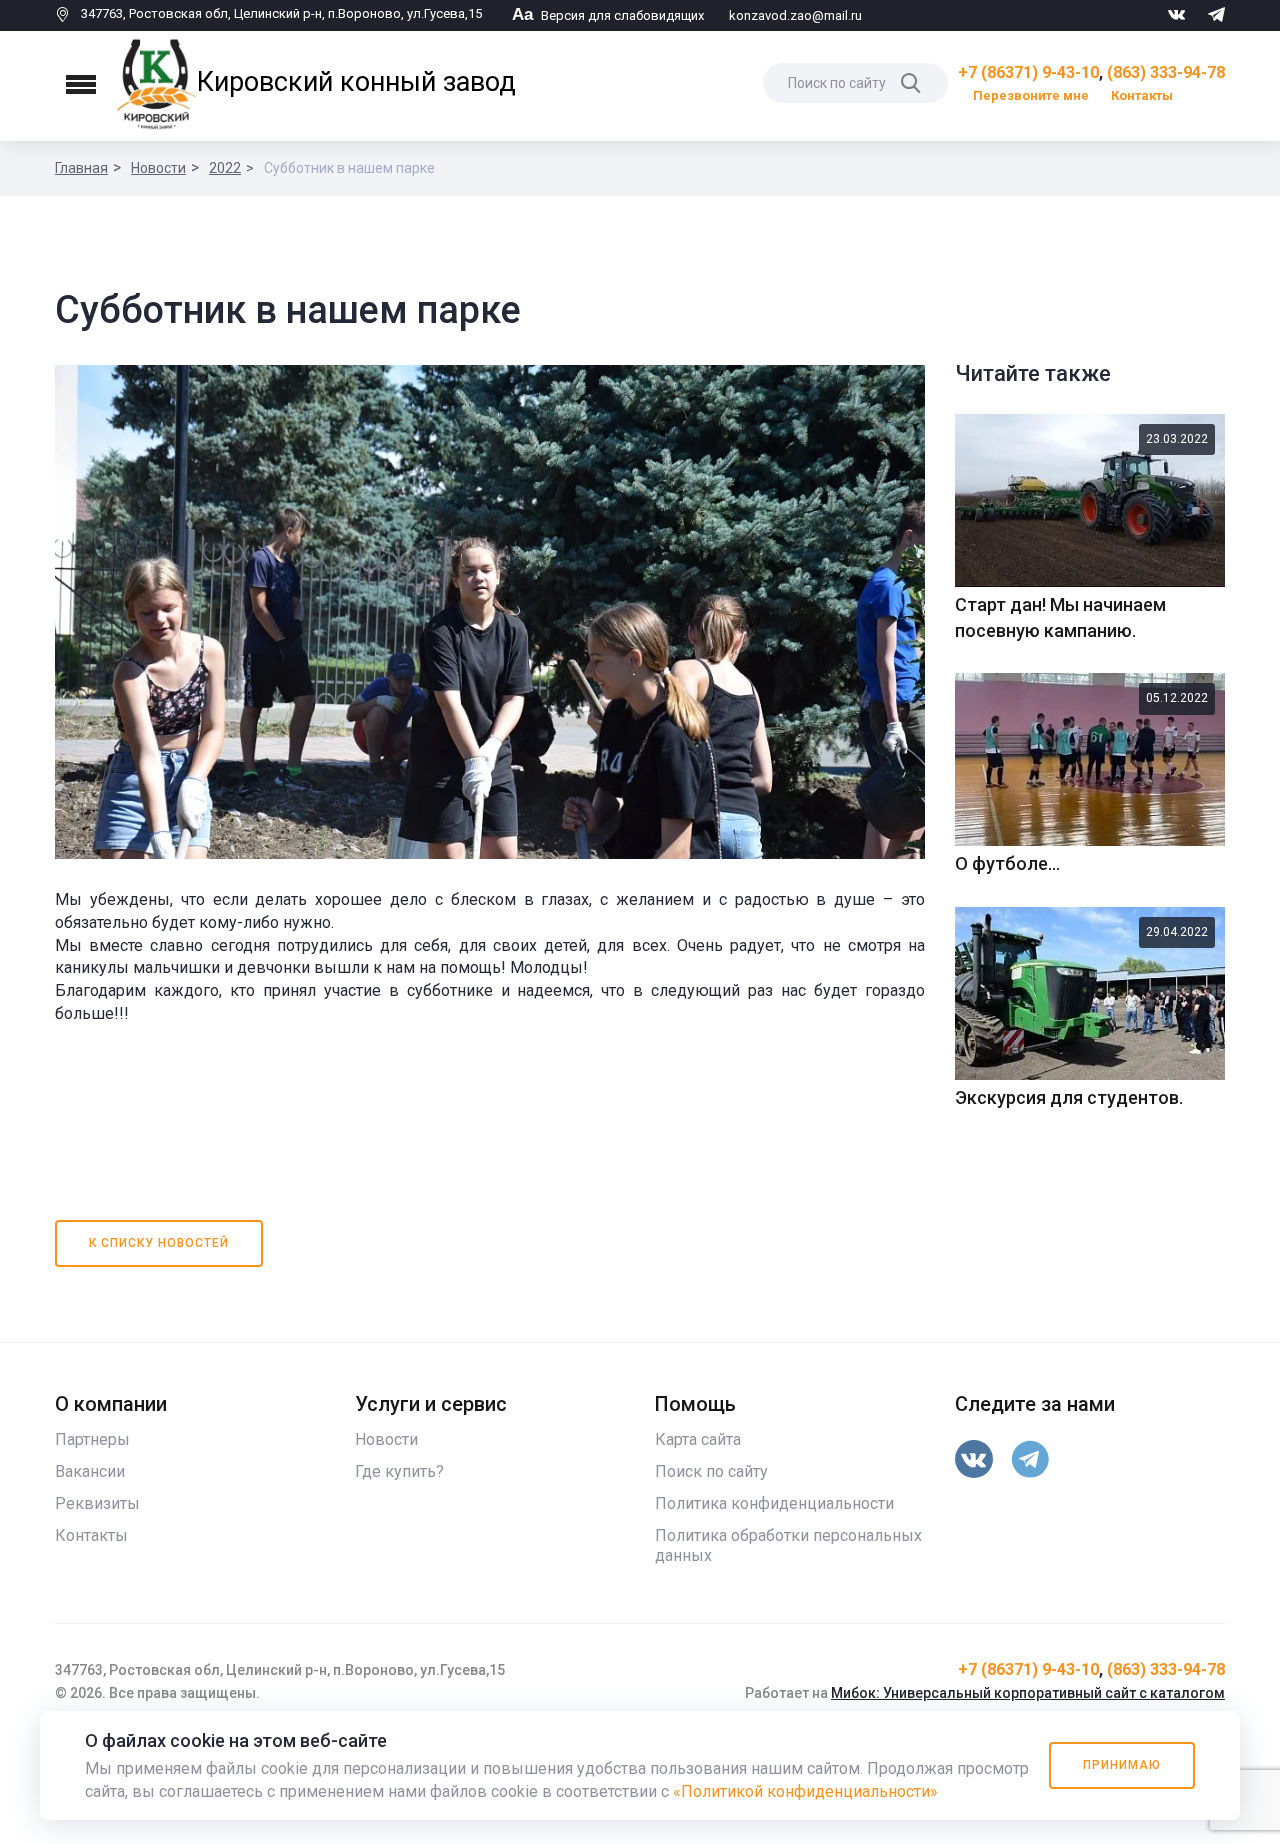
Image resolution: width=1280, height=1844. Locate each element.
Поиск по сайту (711, 1471)
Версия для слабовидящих (608, 15)
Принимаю (1122, 1765)
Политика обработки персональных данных (788, 1545)
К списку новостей (159, 1243)
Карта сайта (698, 1439)
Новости (158, 168)
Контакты (1142, 95)
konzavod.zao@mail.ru (795, 15)
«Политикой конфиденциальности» (805, 1791)
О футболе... (1007, 863)
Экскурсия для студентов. (1069, 1097)
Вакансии (90, 1471)
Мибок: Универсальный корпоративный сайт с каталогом (1028, 1693)
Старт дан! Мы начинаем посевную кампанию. (1060, 617)
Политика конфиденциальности (774, 1503)
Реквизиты (97, 1503)
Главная (81, 168)
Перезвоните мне (1031, 95)
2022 (225, 168)
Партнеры (92, 1439)
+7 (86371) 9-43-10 (1028, 72)
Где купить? (399, 1471)
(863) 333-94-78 (1166, 72)
